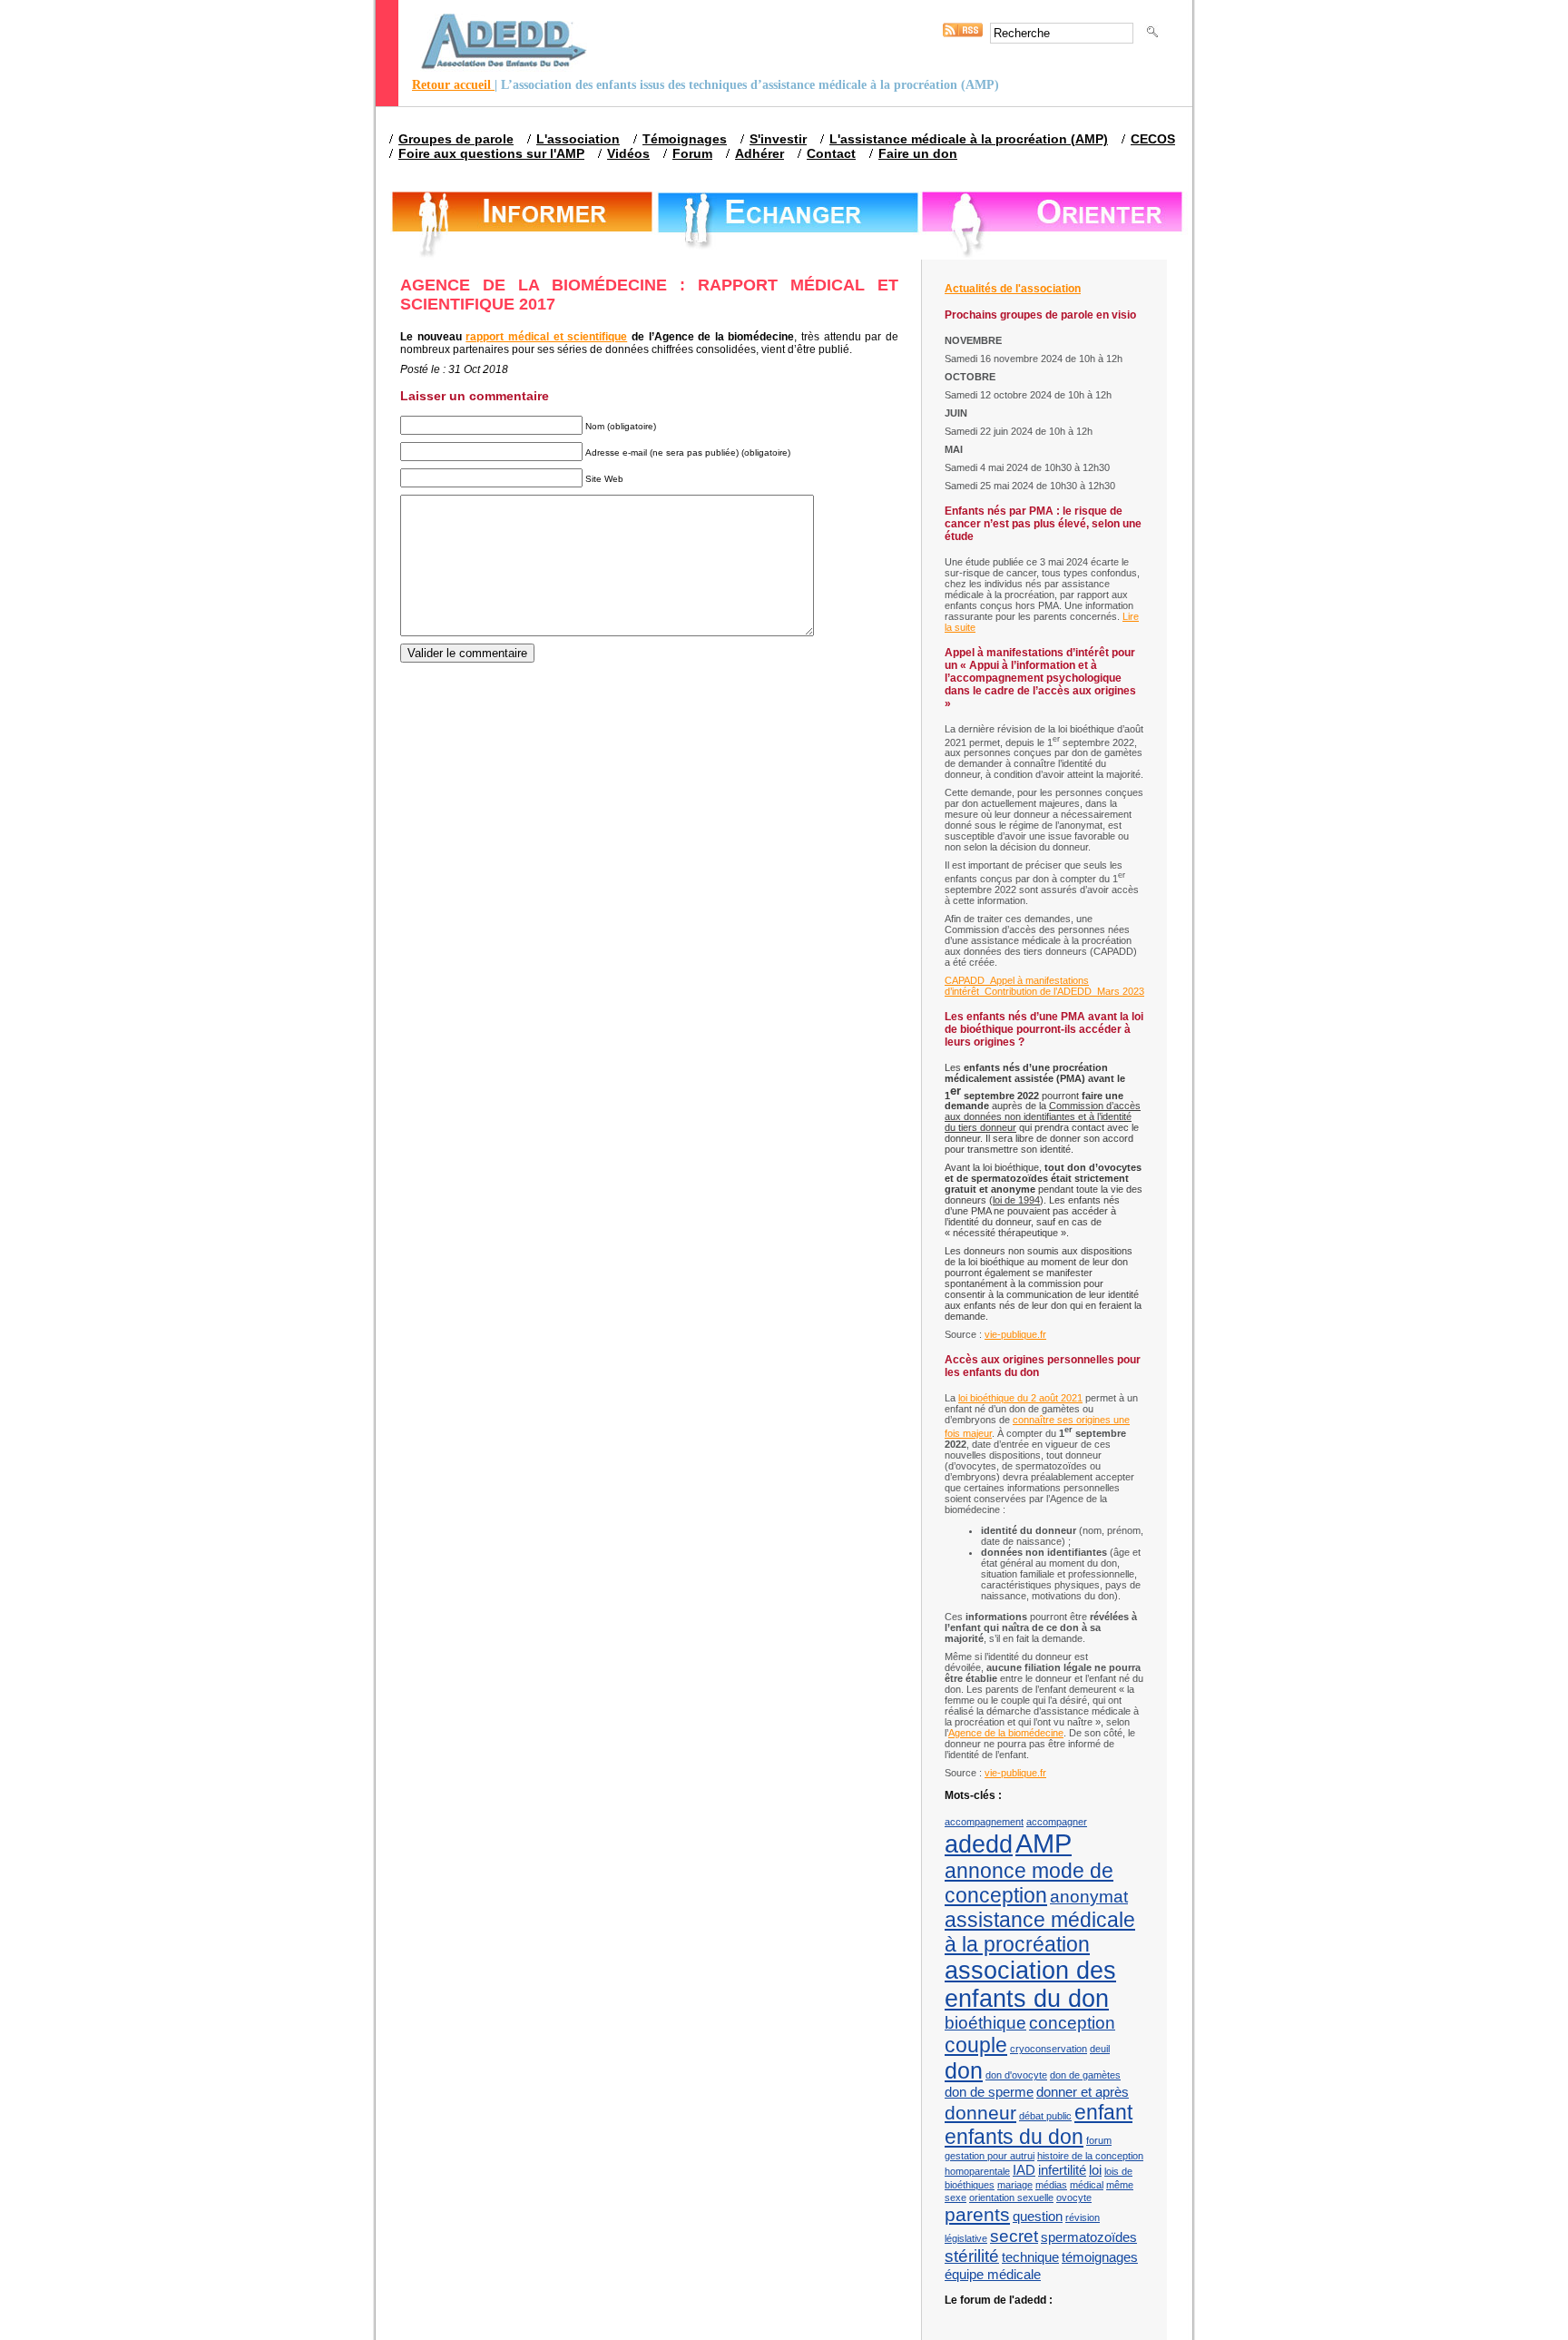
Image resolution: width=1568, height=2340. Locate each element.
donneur (980, 2113)
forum (1099, 2140)
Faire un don (918, 153)
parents (977, 2215)
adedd (979, 1844)
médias (1051, 2185)
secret (1014, 2236)
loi (1095, 2170)
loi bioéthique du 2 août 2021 (1020, 1398)
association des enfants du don (1030, 1985)
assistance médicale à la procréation (1040, 1932)
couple (976, 2045)
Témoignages (685, 139)
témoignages (1100, 2257)
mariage (1015, 2185)
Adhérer (759, 153)
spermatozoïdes (1089, 2237)
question (1038, 2216)
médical (1087, 2185)
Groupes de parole (456, 139)
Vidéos (628, 153)
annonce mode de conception (1029, 1883)
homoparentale (977, 2171)
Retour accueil (453, 85)
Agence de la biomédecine (1006, 1733)
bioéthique (985, 2023)
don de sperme (989, 2092)
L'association (578, 139)
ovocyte (1074, 2197)
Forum (692, 153)
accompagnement (984, 1822)
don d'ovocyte (1016, 2075)
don (964, 2070)
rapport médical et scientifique (546, 337)
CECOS (1153, 139)
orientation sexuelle (1011, 2197)
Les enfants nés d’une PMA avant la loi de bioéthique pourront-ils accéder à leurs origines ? (1044, 1029)
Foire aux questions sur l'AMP (491, 153)
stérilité (972, 2256)
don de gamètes (1085, 2075)
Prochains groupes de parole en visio (1040, 315)
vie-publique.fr (1015, 1334)
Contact (831, 153)
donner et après (1083, 2092)
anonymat (1089, 1897)
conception (1072, 2023)
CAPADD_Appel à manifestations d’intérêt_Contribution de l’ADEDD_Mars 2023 (1044, 986)
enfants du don (1014, 2137)
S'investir (778, 139)
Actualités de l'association (1013, 289)
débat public (1045, 2116)
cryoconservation (1049, 2049)
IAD (1024, 2170)
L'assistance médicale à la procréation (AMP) (969, 139)
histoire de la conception (1090, 2156)
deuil (1100, 2049)
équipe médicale (993, 2274)
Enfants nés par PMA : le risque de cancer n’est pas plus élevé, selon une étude (1043, 524)
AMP (1044, 1843)
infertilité (1062, 2170)
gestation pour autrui (990, 2156)
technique (1030, 2257)
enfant (1103, 2112)
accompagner (1057, 1822)
